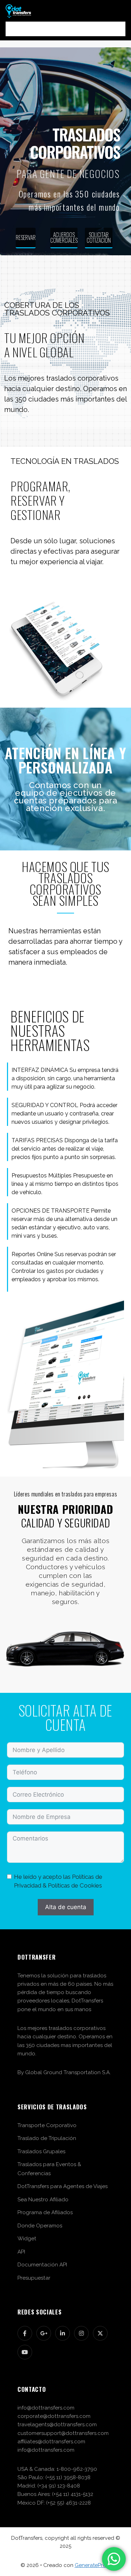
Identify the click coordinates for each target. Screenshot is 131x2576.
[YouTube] (25, 2352)
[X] (100, 2333)
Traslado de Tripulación (47, 2138)
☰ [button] (66, 29)
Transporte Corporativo (47, 2125)
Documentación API (42, 2265)
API (21, 2252)
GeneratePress (93, 2565)
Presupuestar (34, 2278)
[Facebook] (25, 2333)
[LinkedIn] (63, 2333)
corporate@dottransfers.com (54, 2416)
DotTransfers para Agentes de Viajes (63, 2186)
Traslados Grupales (41, 2151)
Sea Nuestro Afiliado (43, 2200)
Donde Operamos (40, 2226)
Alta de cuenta (66, 1907)
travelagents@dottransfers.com (57, 2425)
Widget (27, 2239)
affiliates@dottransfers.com (51, 2442)
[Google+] (44, 2333)
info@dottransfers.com (46, 2408)
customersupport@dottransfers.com (63, 2433)
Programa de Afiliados (45, 2212)
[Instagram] (81, 2333)
